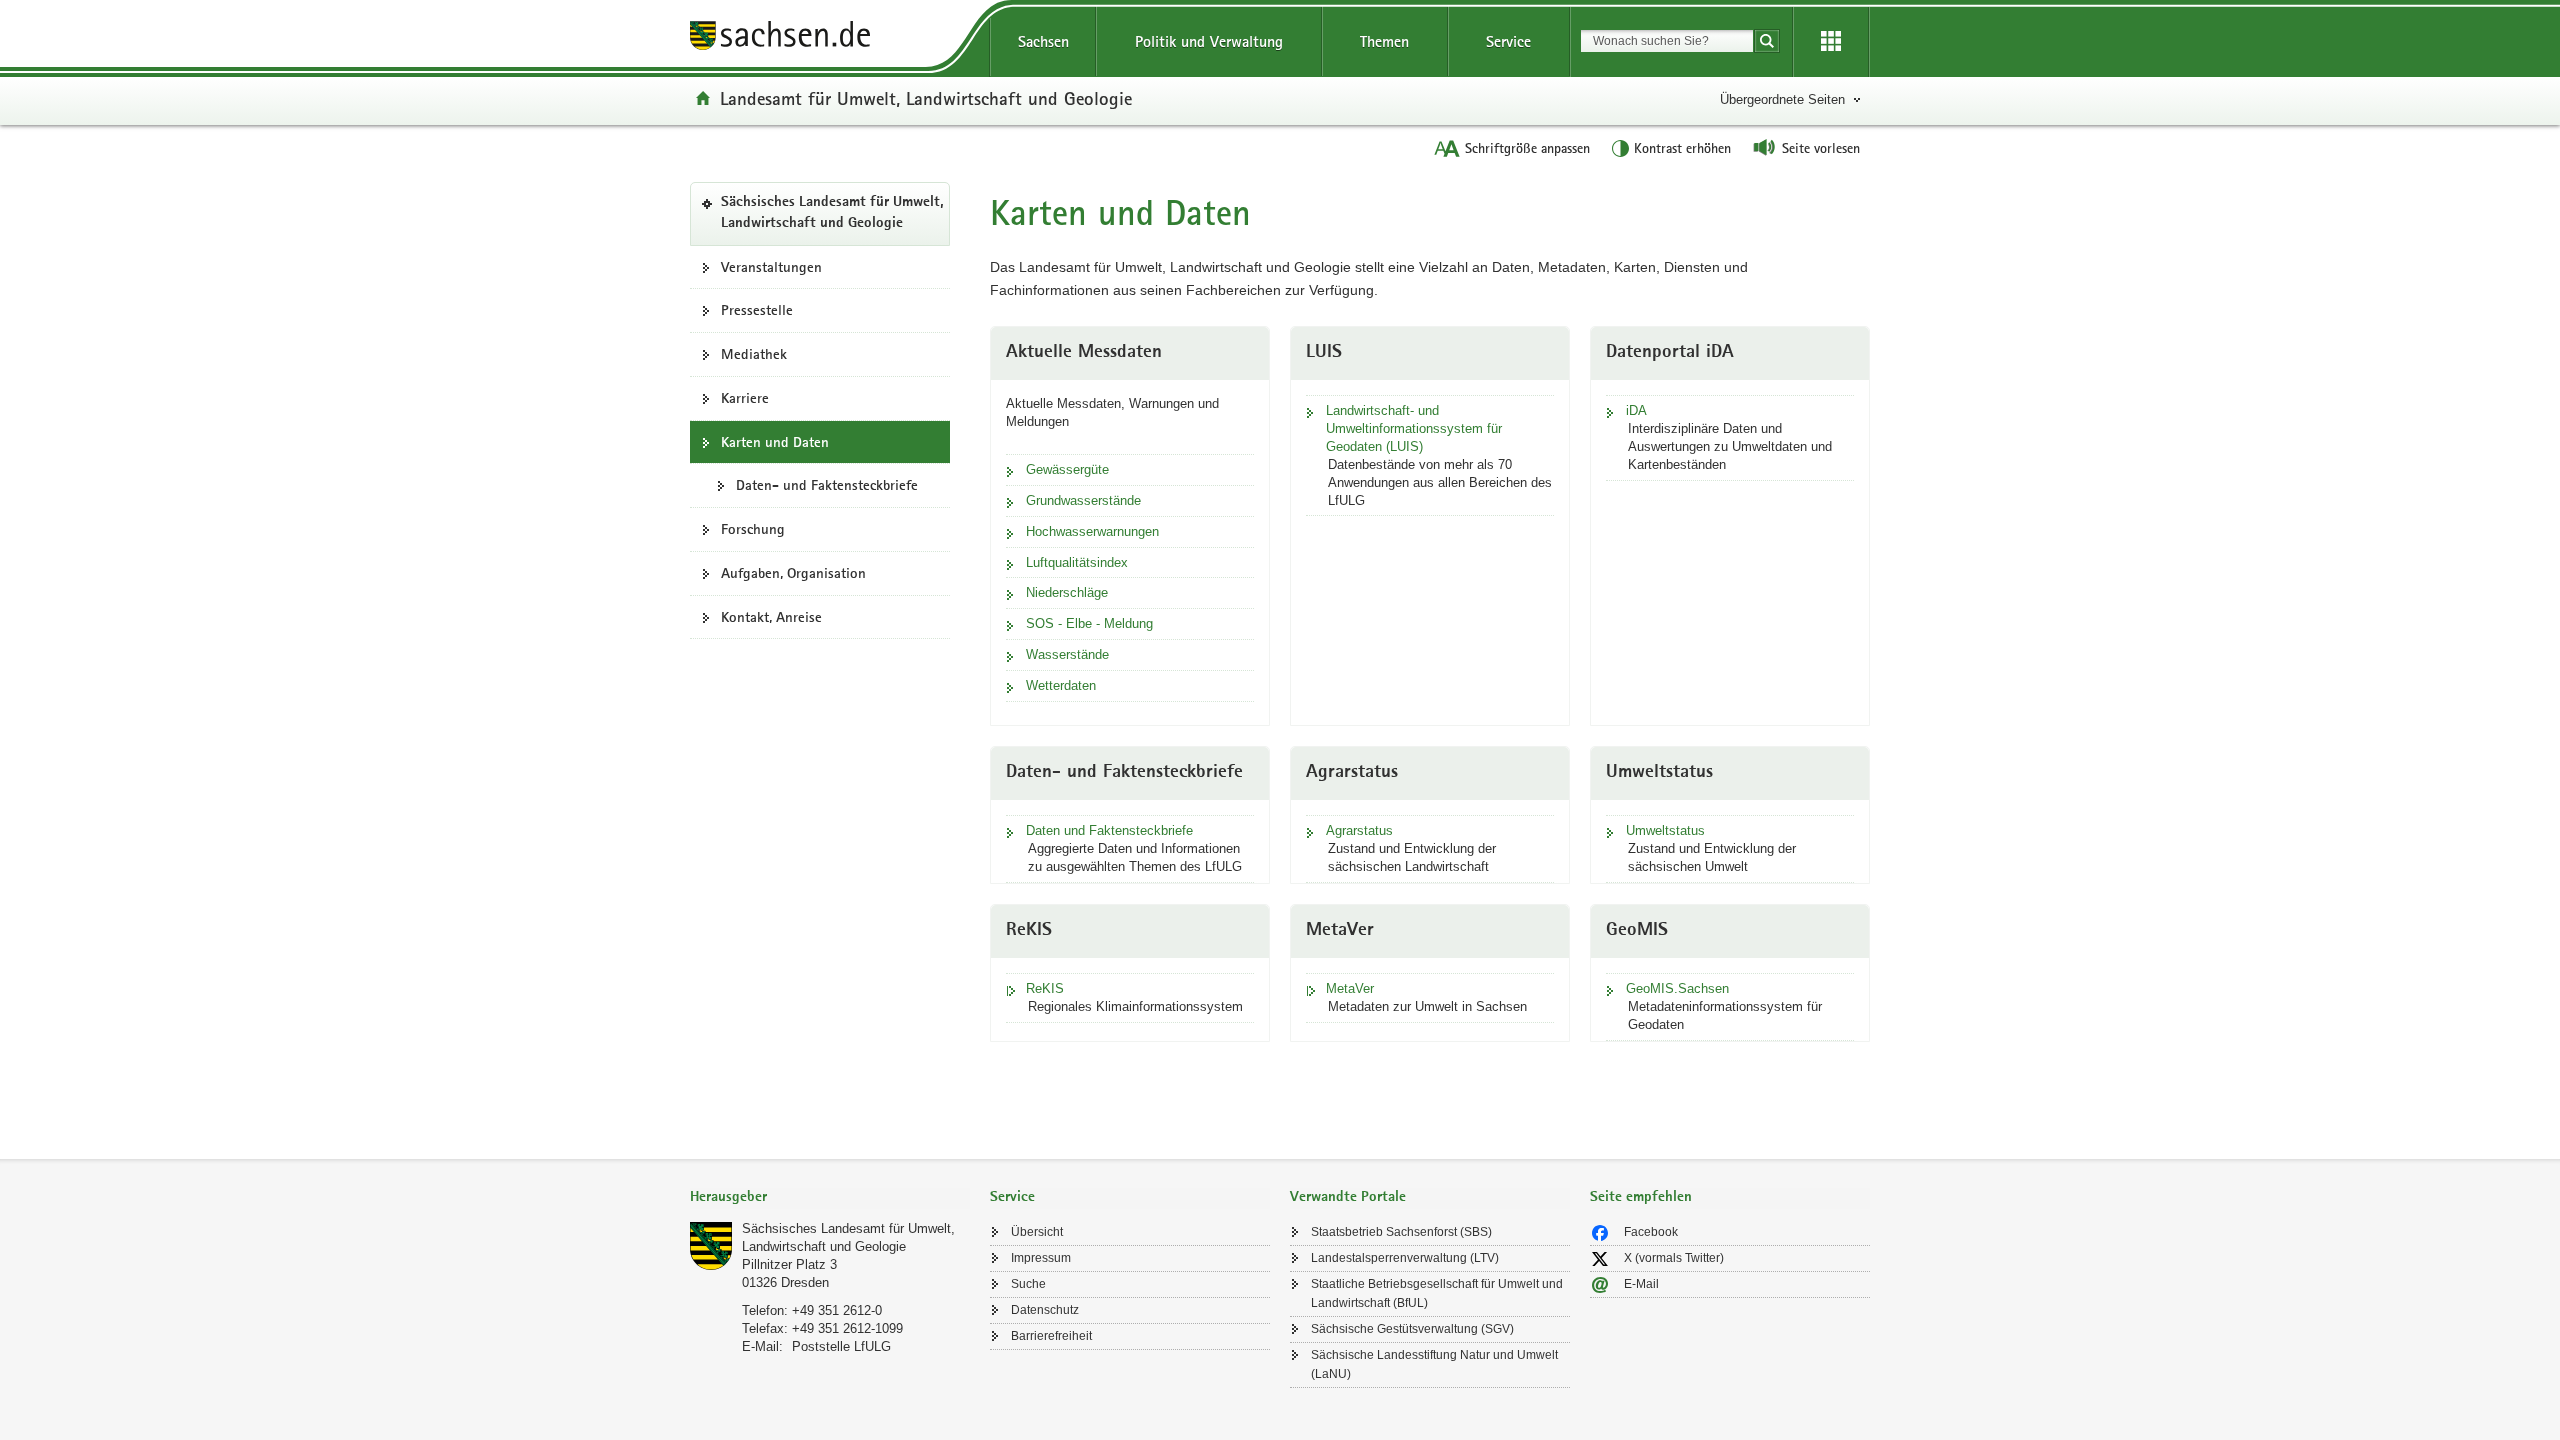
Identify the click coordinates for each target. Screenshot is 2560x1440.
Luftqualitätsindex (1077, 562)
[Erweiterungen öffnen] (1831, 42)
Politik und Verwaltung (1209, 41)
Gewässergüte (1067, 469)
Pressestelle (757, 310)
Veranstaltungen (771, 267)
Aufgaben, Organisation (793, 573)
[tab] (830, 1198)
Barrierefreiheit (1051, 1336)
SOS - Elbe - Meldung (1089, 623)
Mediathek (754, 354)
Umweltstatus (1665, 830)
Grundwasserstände (1083, 500)
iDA (1636, 410)
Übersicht (1037, 1232)
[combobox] (1667, 41)
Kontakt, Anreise (771, 617)
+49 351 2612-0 (837, 1310)
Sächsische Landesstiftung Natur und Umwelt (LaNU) (1434, 1364)
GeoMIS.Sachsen (1677, 988)
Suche (1028, 1284)
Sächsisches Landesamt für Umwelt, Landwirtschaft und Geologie (835, 220)
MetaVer (1350, 988)
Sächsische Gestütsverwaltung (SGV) (1412, 1329)
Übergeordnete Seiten (1782, 99)
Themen (1384, 41)
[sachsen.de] (830, 38)
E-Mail (1641, 1284)
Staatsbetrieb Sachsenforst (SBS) (1401, 1232)
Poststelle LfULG (841, 1346)
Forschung (753, 529)
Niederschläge (1067, 592)
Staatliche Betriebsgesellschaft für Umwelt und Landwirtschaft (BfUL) (1437, 1293)
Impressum (1041, 1258)
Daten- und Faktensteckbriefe (827, 485)
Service (1508, 41)
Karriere (745, 398)
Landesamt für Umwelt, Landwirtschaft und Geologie (926, 98)
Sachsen (1043, 41)
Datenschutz (1045, 1310)
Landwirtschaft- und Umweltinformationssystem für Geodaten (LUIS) (1414, 428)
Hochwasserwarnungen (1092, 531)
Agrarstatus (1359, 830)
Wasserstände (1067, 654)
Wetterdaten (1061, 685)
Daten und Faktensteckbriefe (1109, 830)
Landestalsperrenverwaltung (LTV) (1405, 1258)
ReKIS (1045, 988)
